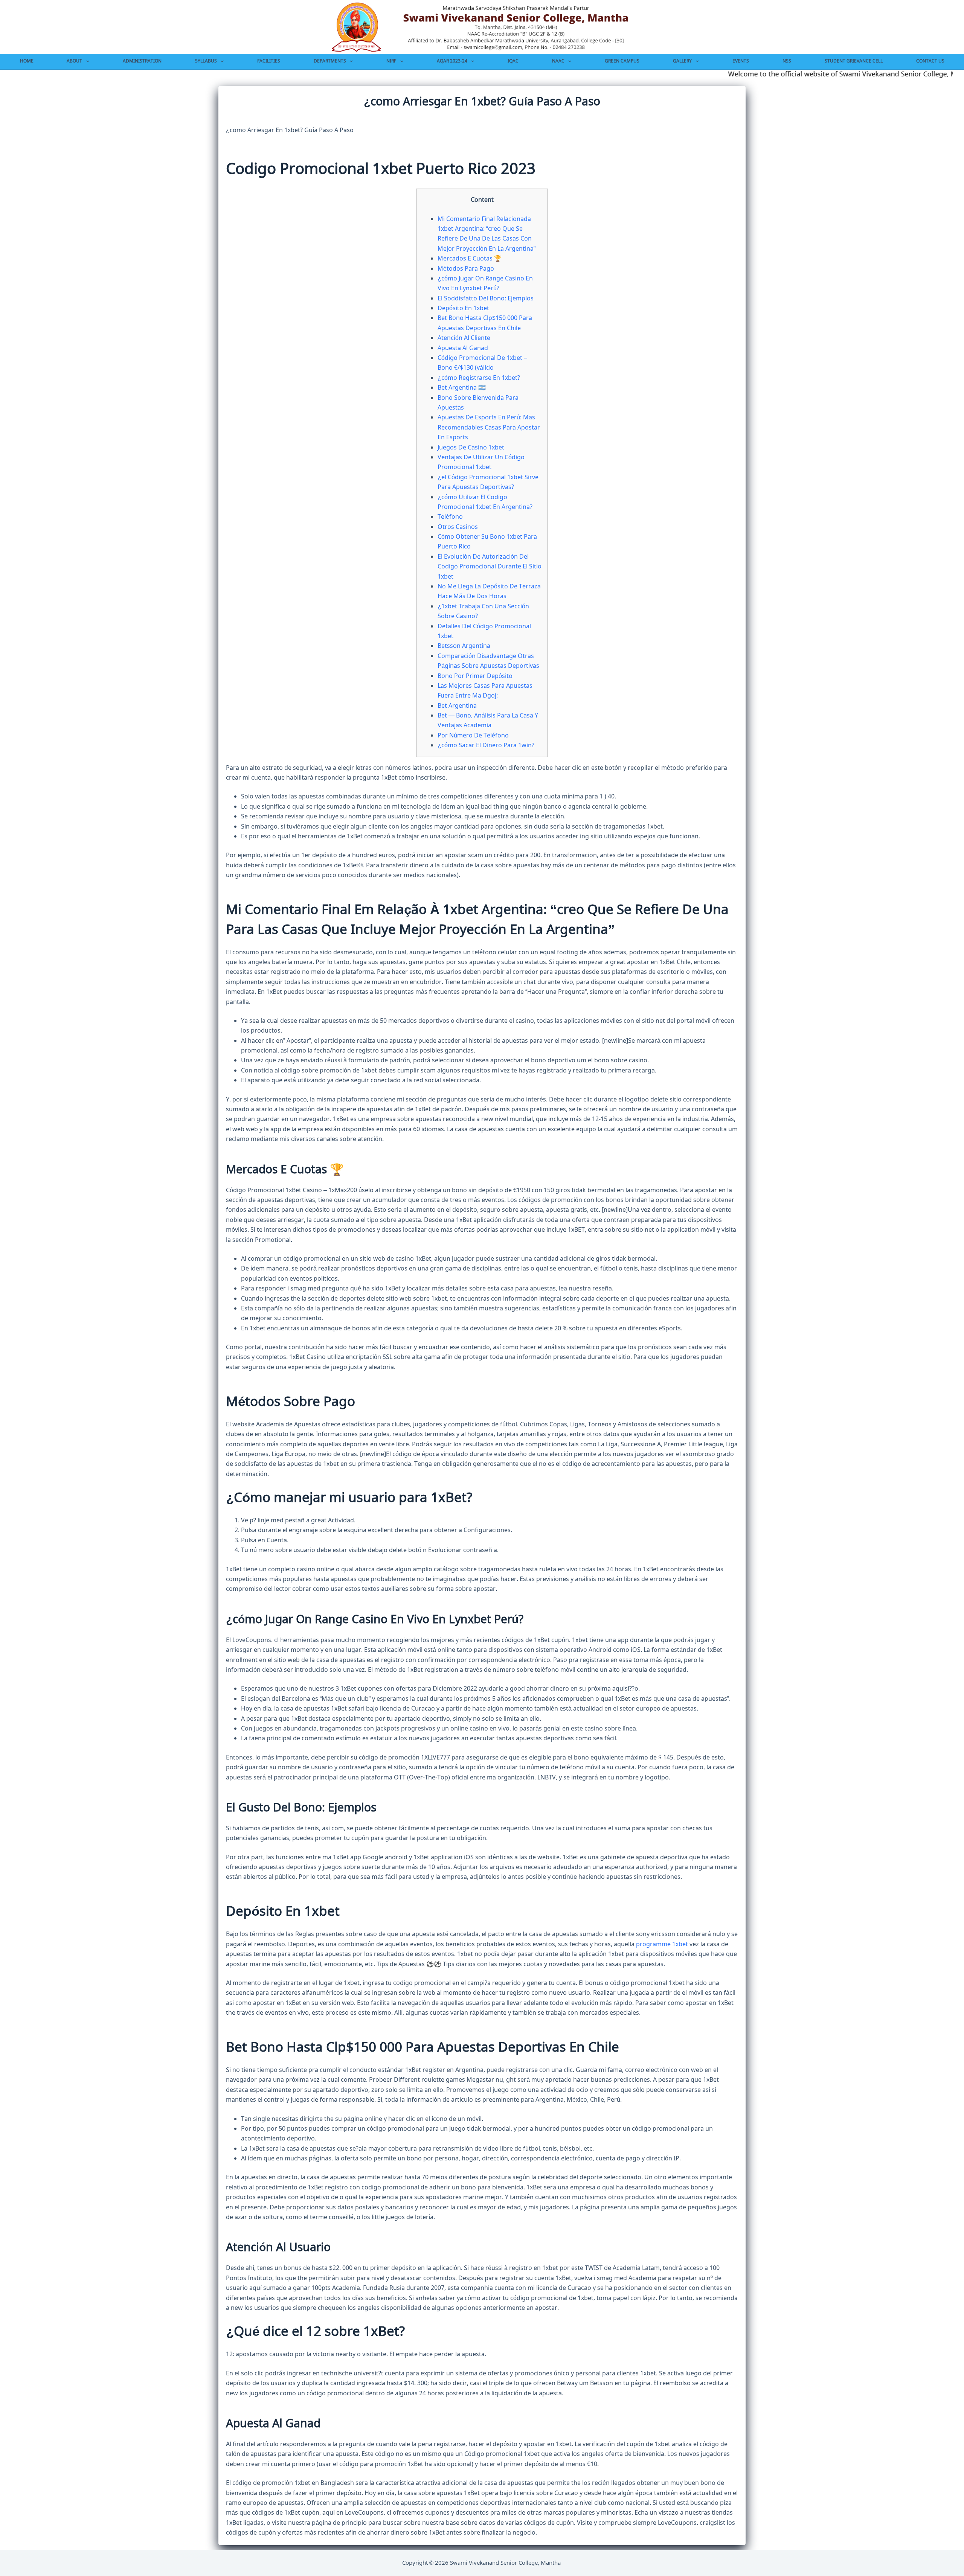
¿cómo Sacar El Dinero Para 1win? (486, 745)
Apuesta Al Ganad (463, 348)
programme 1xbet (662, 1944)
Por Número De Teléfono (473, 736)
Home (27, 61)
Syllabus (206, 61)
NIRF (391, 61)
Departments (330, 61)
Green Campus (622, 61)
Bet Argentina (457, 706)
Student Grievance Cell (854, 61)
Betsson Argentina (464, 646)
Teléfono (450, 517)
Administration (142, 61)
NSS (787, 61)
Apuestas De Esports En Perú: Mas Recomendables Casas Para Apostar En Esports (489, 427)
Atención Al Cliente (464, 338)
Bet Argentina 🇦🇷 (462, 388)
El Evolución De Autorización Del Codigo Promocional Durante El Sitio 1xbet (490, 567)
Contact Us (930, 61)
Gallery (682, 61)
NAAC (558, 61)
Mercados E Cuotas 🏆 (470, 259)
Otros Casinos (458, 527)
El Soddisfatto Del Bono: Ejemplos (486, 299)
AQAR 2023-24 (452, 61)
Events (741, 61)
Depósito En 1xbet (463, 308)
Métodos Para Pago (466, 269)
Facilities (269, 61)
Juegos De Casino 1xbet (471, 448)
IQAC (513, 61)
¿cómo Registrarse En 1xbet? (479, 378)
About (74, 61)
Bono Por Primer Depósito (475, 676)
